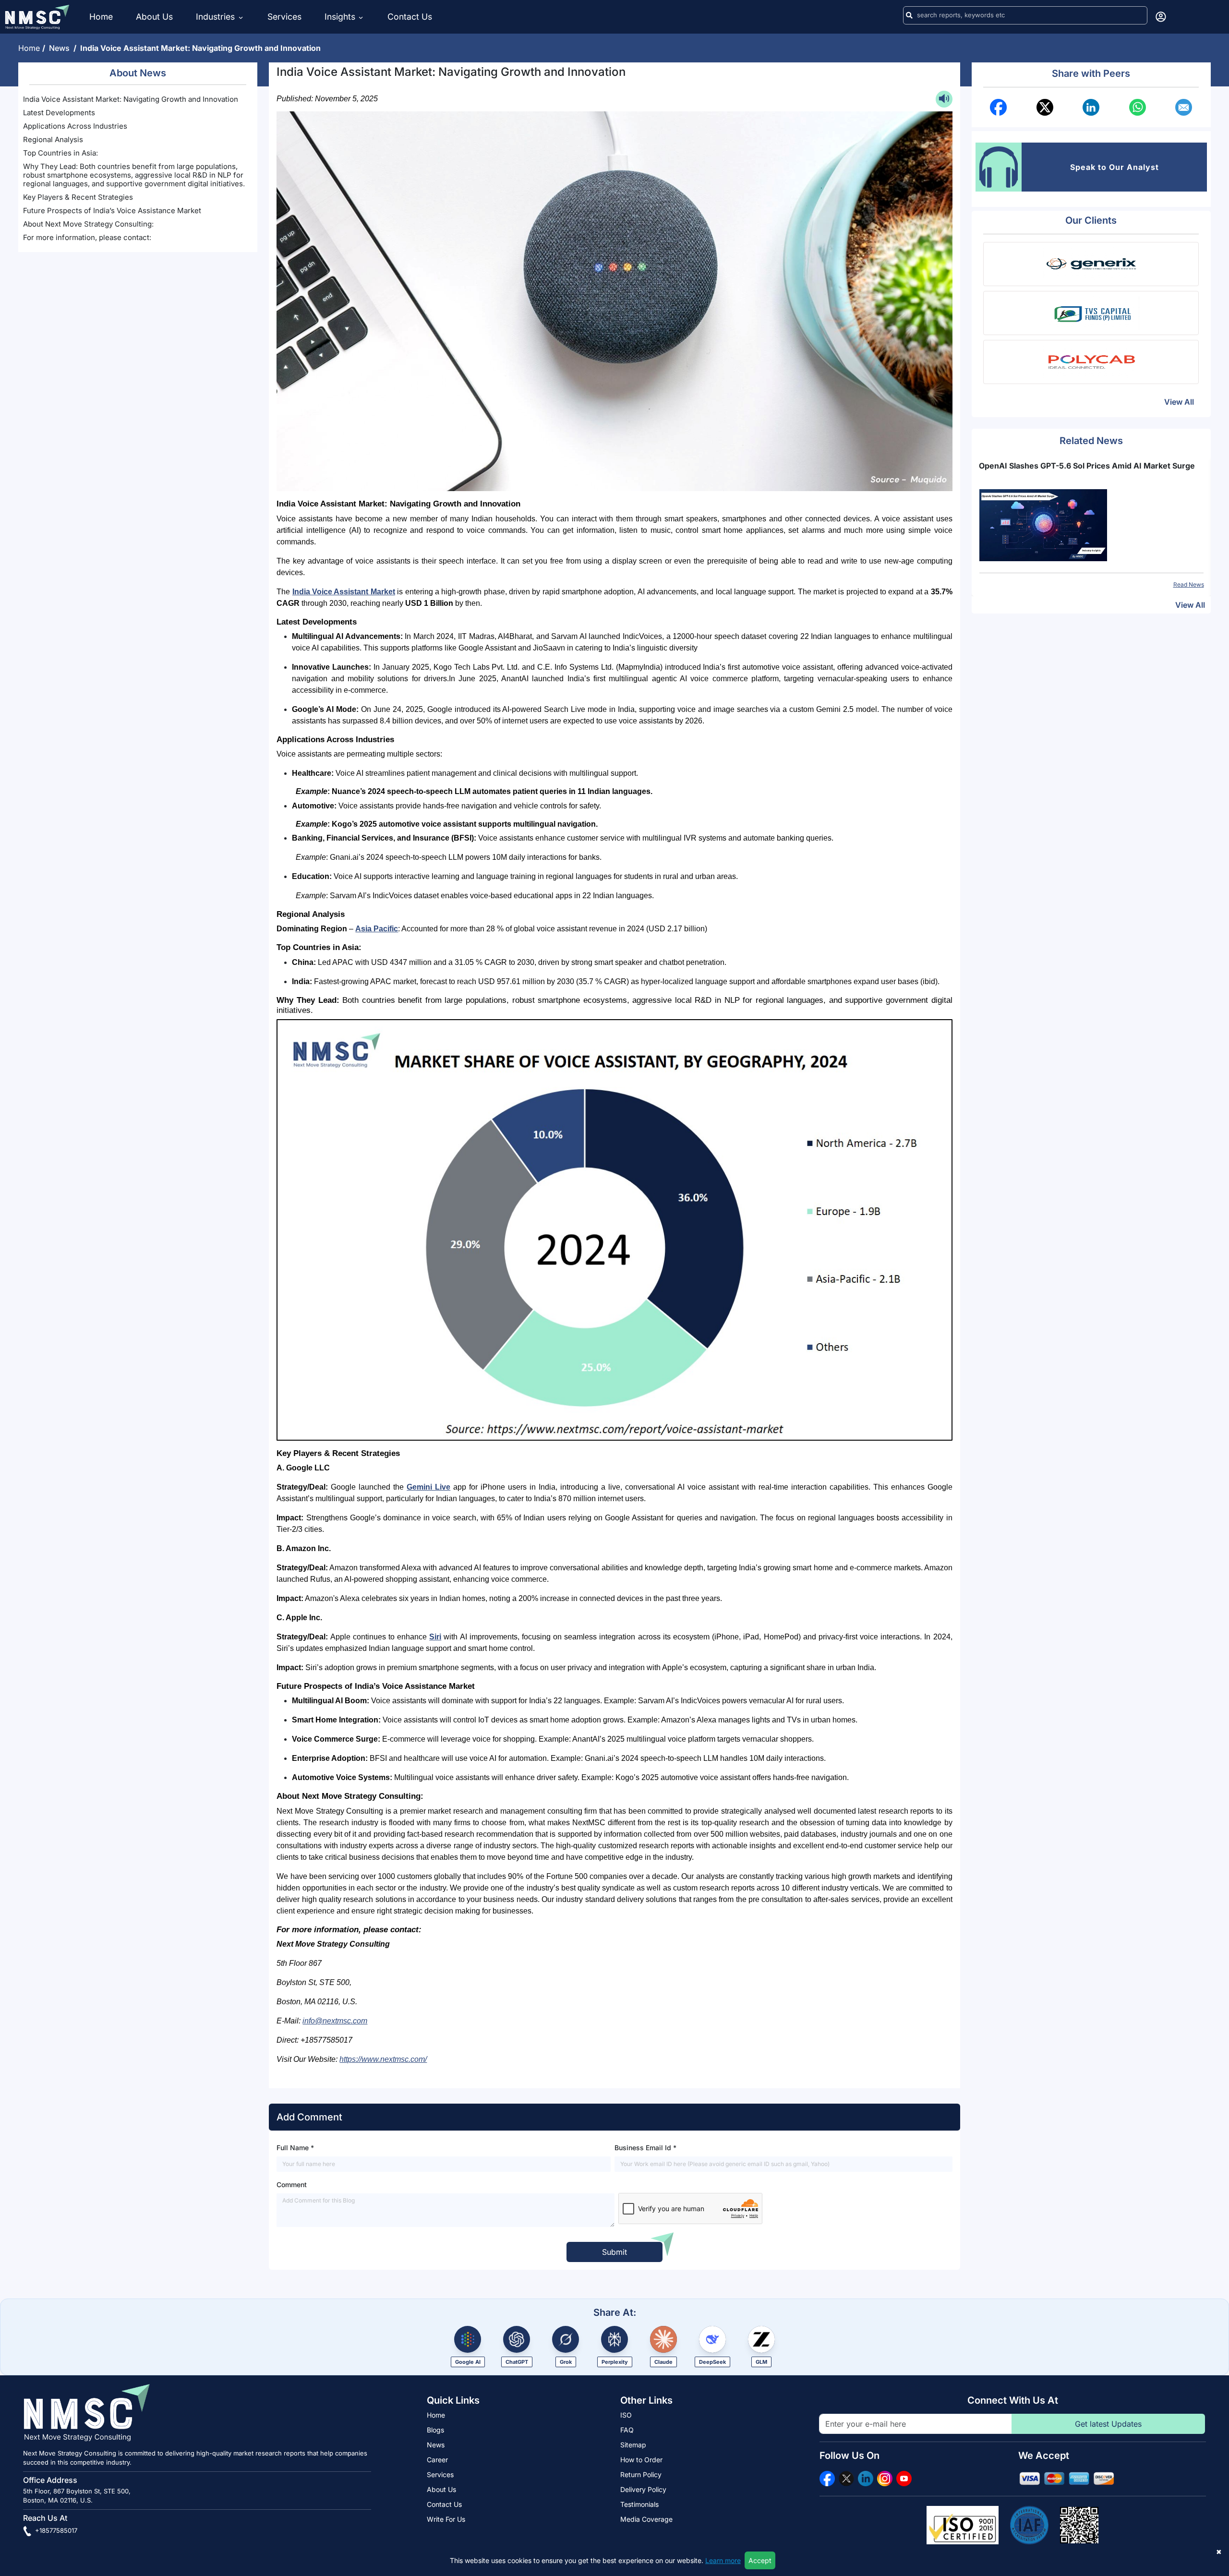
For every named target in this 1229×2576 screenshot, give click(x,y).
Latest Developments (60, 113)
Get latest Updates (1108, 2424)
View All (1179, 402)
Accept (760, 2560)
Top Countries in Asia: (60, 153)
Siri (435, 1637)
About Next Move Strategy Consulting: (88, 224)
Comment (292, 2185)
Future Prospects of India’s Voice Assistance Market (112, 211)
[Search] (909, 15)
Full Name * (295, 2148)
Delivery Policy (643, 2489)
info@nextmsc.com (335, 2021)
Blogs (435, 2430)
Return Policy (641, 2474)
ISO (626, 2415)
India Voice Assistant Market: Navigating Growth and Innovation (131, 99)
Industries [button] (217, 17)
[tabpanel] (1091, 524)
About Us (154, 17)
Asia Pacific (377, 929)
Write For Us (446, 2519)
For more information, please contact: (87, 237)
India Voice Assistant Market (344, 592)
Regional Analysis (53, 139)
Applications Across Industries (75, 126)
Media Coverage (646, 2519)
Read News (1189, 584)
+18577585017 (55, 2530)
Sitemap (633, 2445)
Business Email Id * (645, 2148)
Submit (614, 2252)
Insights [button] (340, 17)
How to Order (641, 2460)
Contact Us (410, 17)
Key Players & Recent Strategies (78, 197)
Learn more (723, 2560)
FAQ (627, 2430)
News (61, 48)
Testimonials (639, 2504)
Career (437, 2460)
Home (101, 17)
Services (284, 17)
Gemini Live (428, 1487)
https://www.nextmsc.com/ (383, 2059)
